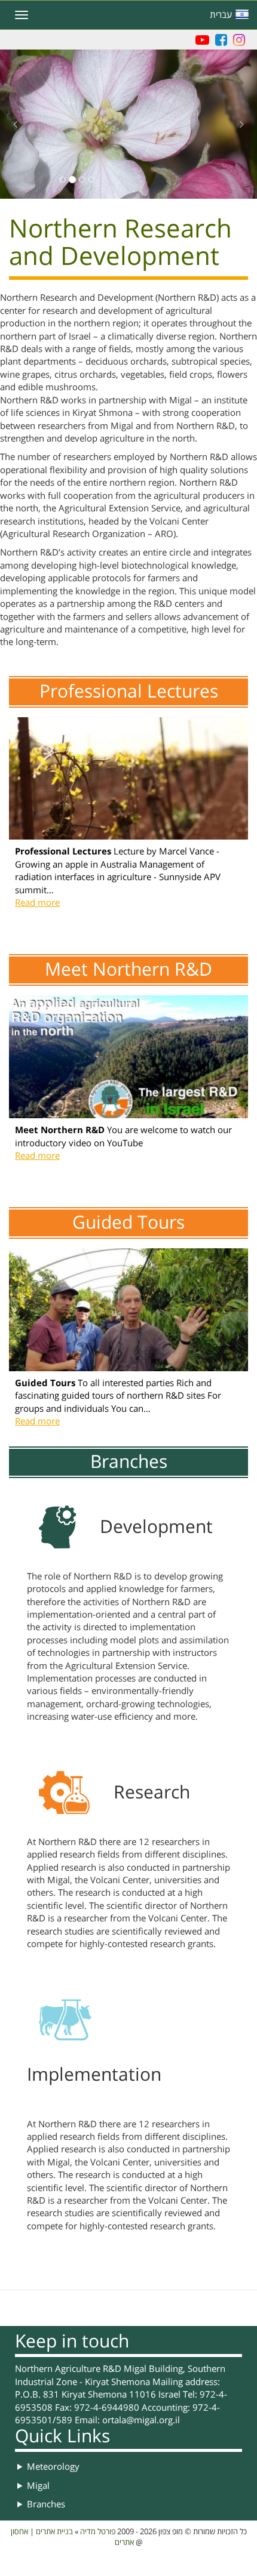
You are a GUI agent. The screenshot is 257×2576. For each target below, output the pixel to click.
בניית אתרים (54, 2532)
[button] (128, 169)
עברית (221, 15)
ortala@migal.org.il (141, 2420)
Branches (46, 2504)
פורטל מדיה (98, 2532)
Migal (38, 2486)
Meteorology (53, 2467)
